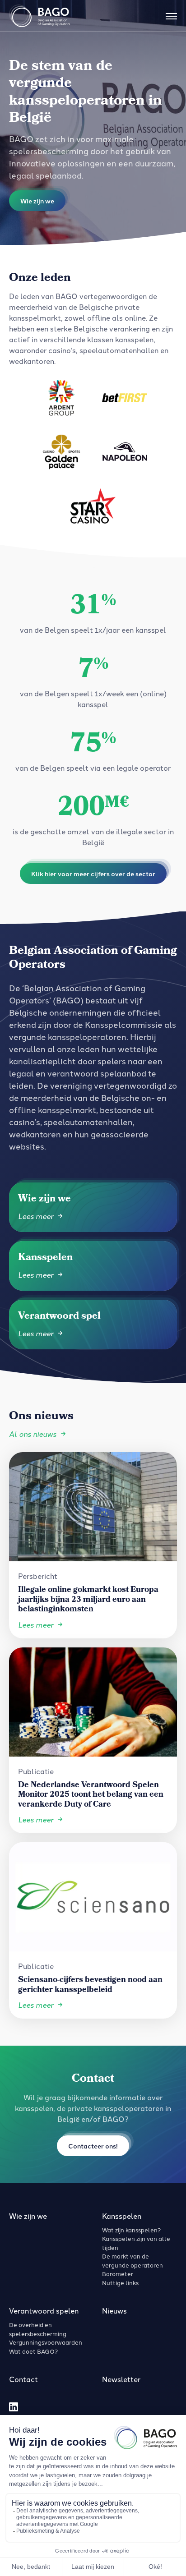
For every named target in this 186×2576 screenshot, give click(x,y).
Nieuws (114, 2310)
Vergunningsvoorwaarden (46, 2342)
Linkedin (14, 2407)
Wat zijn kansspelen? (131, 2230)
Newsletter (121, 2379)
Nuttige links (120, 2282)
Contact (23, 2379)
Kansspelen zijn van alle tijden (136, 2243)
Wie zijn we (28, 2216)
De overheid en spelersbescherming (38, 2329)
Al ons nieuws (33, 1434)
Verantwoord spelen (44, 2310)
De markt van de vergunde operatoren (133, 2260)
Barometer (118, 2273)
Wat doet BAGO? (33, 2351)
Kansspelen (122, 2216)
